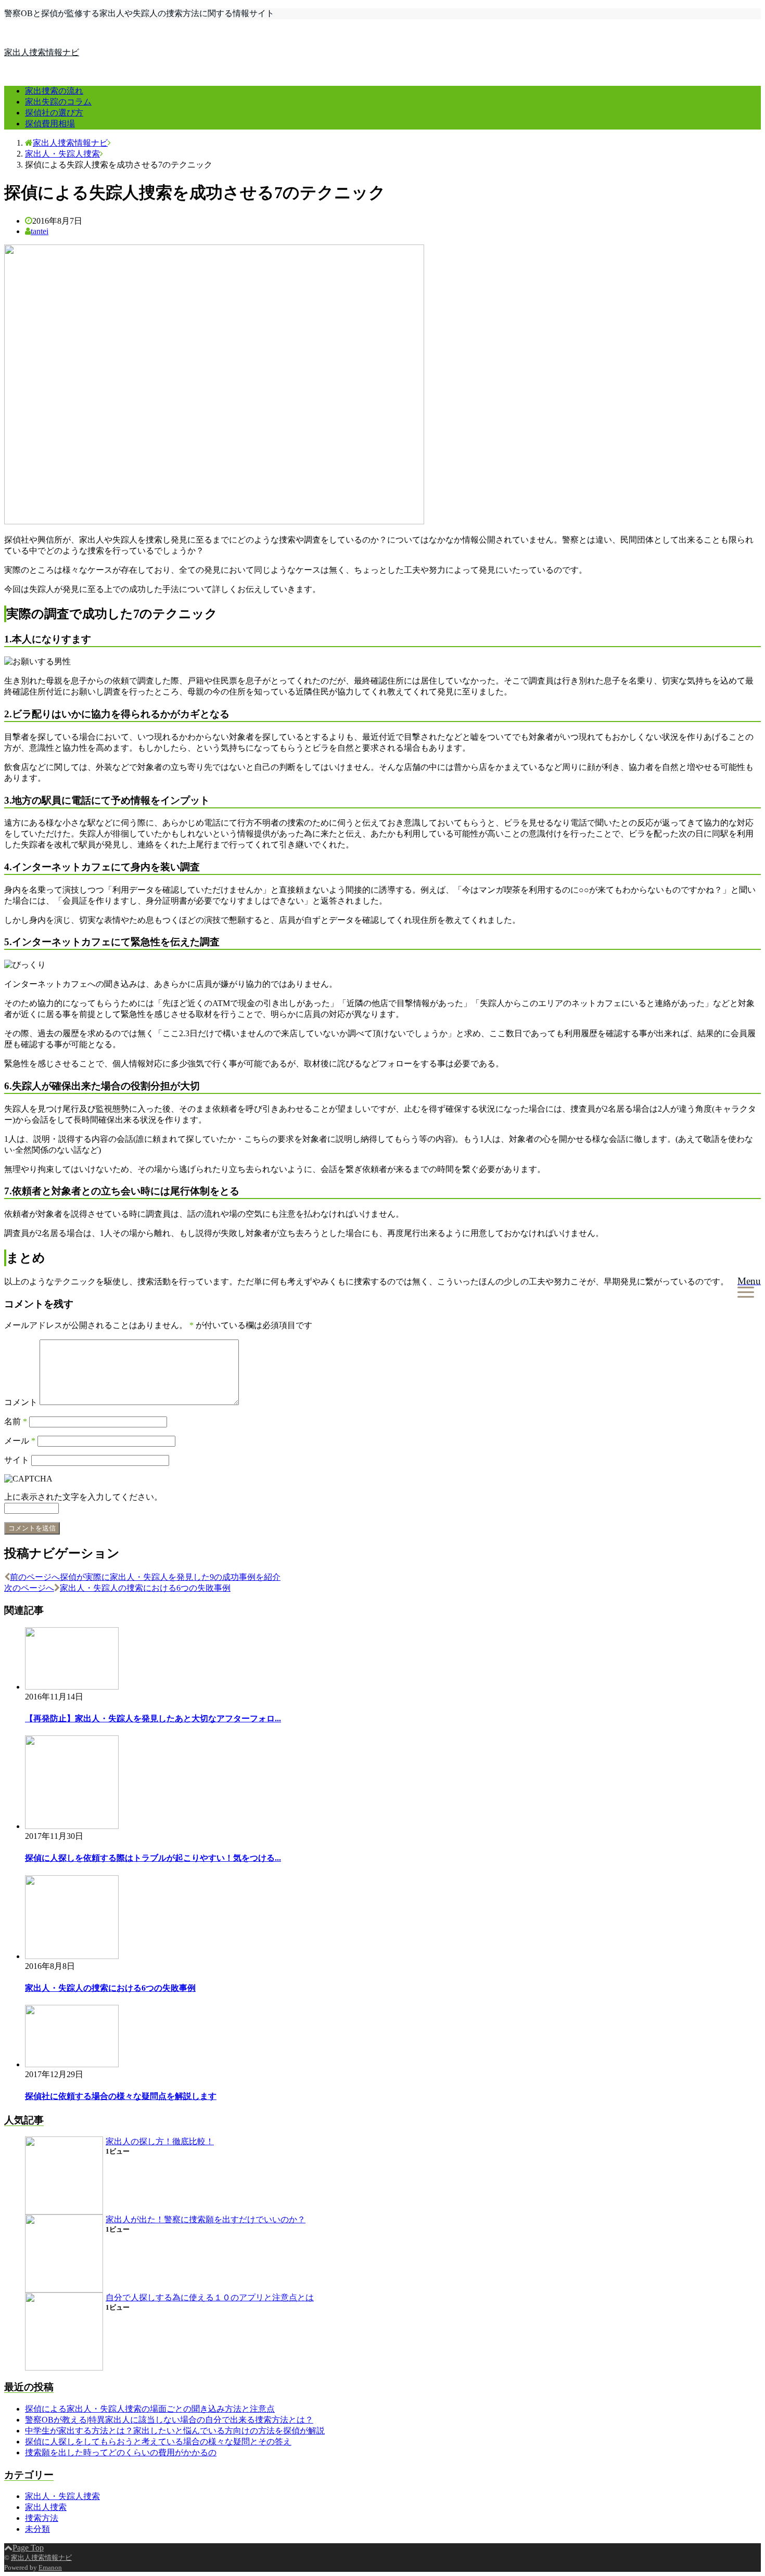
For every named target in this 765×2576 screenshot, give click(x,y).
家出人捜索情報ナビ (42, 52)
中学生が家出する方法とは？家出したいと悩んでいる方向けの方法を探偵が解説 (175, 2431)
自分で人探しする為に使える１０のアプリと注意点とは (210, 2297)
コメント (21, 1402)
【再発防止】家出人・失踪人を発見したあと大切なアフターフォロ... (153, 1718)
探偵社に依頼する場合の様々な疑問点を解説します (121, 2096)
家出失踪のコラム (58, 102)
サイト (17, 1460)
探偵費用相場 (50, 124)
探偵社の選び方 (54, 113)
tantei (40, 231)
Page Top (28, 2548)
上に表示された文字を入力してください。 (83, 1497)
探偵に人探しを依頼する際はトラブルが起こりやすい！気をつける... (153, 1858)
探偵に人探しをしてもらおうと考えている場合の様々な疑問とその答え (158, 2442)
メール (20, 1441)
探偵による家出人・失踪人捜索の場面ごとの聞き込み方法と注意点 (150, 2409)
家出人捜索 (46, 2507)
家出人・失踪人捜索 (62, 2496)
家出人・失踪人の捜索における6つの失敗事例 (110, 1988)
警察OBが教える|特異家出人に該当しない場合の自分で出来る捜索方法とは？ (169, 2420)
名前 (16, 1421)
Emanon (50, 2567)
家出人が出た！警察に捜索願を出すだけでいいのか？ (206, 2219)
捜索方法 (42, 2518)
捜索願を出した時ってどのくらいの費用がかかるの (121, 2452)
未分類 (37, 2529)
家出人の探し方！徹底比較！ (160, 2141)
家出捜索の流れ (54, 91)
